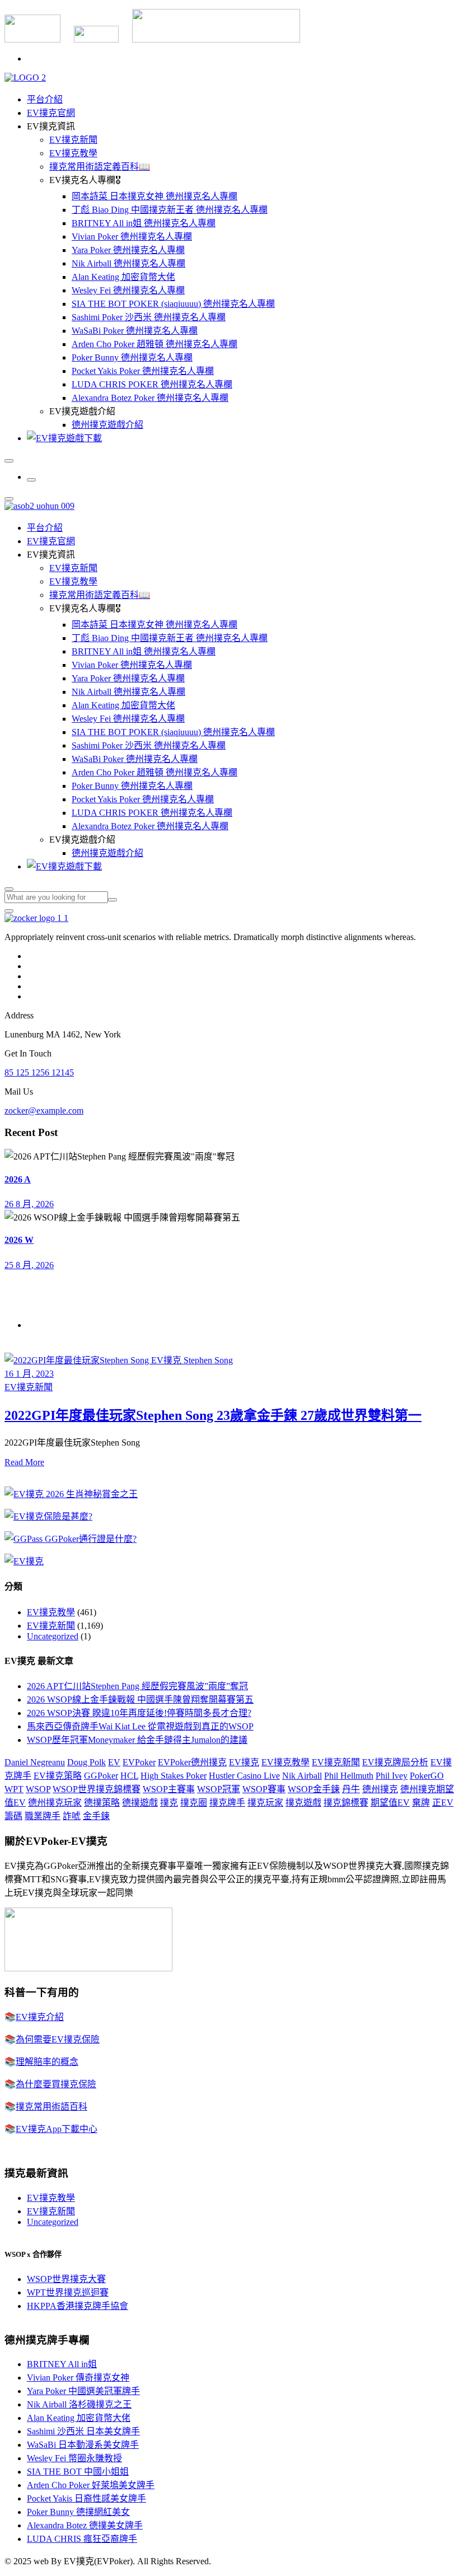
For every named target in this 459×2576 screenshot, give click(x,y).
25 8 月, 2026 (29, 1265)
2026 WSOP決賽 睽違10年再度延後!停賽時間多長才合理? (139, 1713)
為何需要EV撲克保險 (58, 2039)
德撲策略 (102, 1803)
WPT (14, 1789)
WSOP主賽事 (169, 1789)
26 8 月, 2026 (29, 1204)
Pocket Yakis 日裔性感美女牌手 (86, 2498)
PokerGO (427, 1776)
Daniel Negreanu (35, 1762)
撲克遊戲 (303, 1803)
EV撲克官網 (51, 113)
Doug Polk (86, 1762)
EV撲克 (244, 1762)
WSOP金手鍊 (314, 1789)
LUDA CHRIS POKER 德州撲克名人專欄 (152, 384)
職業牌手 (43, 1816)
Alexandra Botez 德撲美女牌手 (85, 2525)
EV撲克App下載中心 (57, 2129)
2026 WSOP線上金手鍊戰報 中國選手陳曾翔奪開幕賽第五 (140, 1700)
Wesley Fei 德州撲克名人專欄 (128, 290)
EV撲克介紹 (40, 2017)
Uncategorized (53, 1636)
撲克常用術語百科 (51, 2107)
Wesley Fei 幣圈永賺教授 (74, 2458)
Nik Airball (302, 1776)
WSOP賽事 (264, 1789)
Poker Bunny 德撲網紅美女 (78, 2512)
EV (114, 1762)
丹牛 (351, 1789)
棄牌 (421, 1803)
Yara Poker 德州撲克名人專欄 (128, 250)
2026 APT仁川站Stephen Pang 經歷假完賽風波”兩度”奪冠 (137, 1686)
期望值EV (390, 1803)
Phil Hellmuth (349, 1776)
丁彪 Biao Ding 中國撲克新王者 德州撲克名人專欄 (170, 210)
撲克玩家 (265, 1803)
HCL (129, 1776)
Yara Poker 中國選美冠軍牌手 (83, 2391)
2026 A (18, 1179)
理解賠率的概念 (47, 2062)
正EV (443, 1803)
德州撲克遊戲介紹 (107, 425)
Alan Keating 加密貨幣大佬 (123, 277)
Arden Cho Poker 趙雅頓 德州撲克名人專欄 (154, 344)
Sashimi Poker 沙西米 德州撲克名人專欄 (149, 317)
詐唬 (72, 1816)
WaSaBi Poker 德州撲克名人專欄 (135, 331)
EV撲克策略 (58, 1776)
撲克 (169, 1803)
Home (38, 1325)
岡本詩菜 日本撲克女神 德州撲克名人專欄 (154, 196)
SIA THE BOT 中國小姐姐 (78, 2472)
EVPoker (139, 1762)
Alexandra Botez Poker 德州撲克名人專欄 (150, 398)
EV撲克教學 (73, 153)
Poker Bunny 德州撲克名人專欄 (132, 357)
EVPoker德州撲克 (192, 1762)
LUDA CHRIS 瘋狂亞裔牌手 (82, 2539)
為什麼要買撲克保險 (56, 2084)
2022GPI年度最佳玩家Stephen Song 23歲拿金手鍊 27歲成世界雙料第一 (213, 1415)
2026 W (19, 1240)
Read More (24, 1462)
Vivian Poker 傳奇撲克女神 (78, 2378)
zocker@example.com (44, 1111)
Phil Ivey (392, 1776)
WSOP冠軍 (219, 1789)
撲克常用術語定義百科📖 (100, 167)
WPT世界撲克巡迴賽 (68, 2292)
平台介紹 (45, 99)
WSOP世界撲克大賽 (66, 2279)
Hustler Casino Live (244, 1776)
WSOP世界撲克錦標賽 (97, 1789)
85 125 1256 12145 (39, 1072)
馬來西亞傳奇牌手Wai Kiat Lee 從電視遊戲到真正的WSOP (140, 1726)
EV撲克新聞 (73, 140)
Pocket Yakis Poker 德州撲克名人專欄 (143, 371)
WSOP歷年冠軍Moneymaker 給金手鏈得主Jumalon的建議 (137, 1740)
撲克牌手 (227, 1803)
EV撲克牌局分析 (395, 1762)
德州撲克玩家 (55, 1803)
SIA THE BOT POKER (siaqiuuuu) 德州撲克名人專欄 (173, 304)
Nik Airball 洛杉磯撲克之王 (79, 2404)
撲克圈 (194, 1803)
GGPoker (101, 1776)
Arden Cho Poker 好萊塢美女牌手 (91, 2485)
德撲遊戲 (140, 1803)
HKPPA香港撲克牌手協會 (78, 2306)
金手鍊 (96, 1816)
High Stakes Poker (174, 1776)
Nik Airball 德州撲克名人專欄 (128, 263)
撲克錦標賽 (346, 1803)
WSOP (38, 1789)
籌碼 (13, 1816)
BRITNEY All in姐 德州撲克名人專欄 (144, 223)
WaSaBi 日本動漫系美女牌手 (83, 2445)
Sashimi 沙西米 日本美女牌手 (83, 2431)
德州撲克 (380, 1789)
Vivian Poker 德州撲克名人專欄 (132, 237)
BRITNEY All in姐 (62, 2364)
